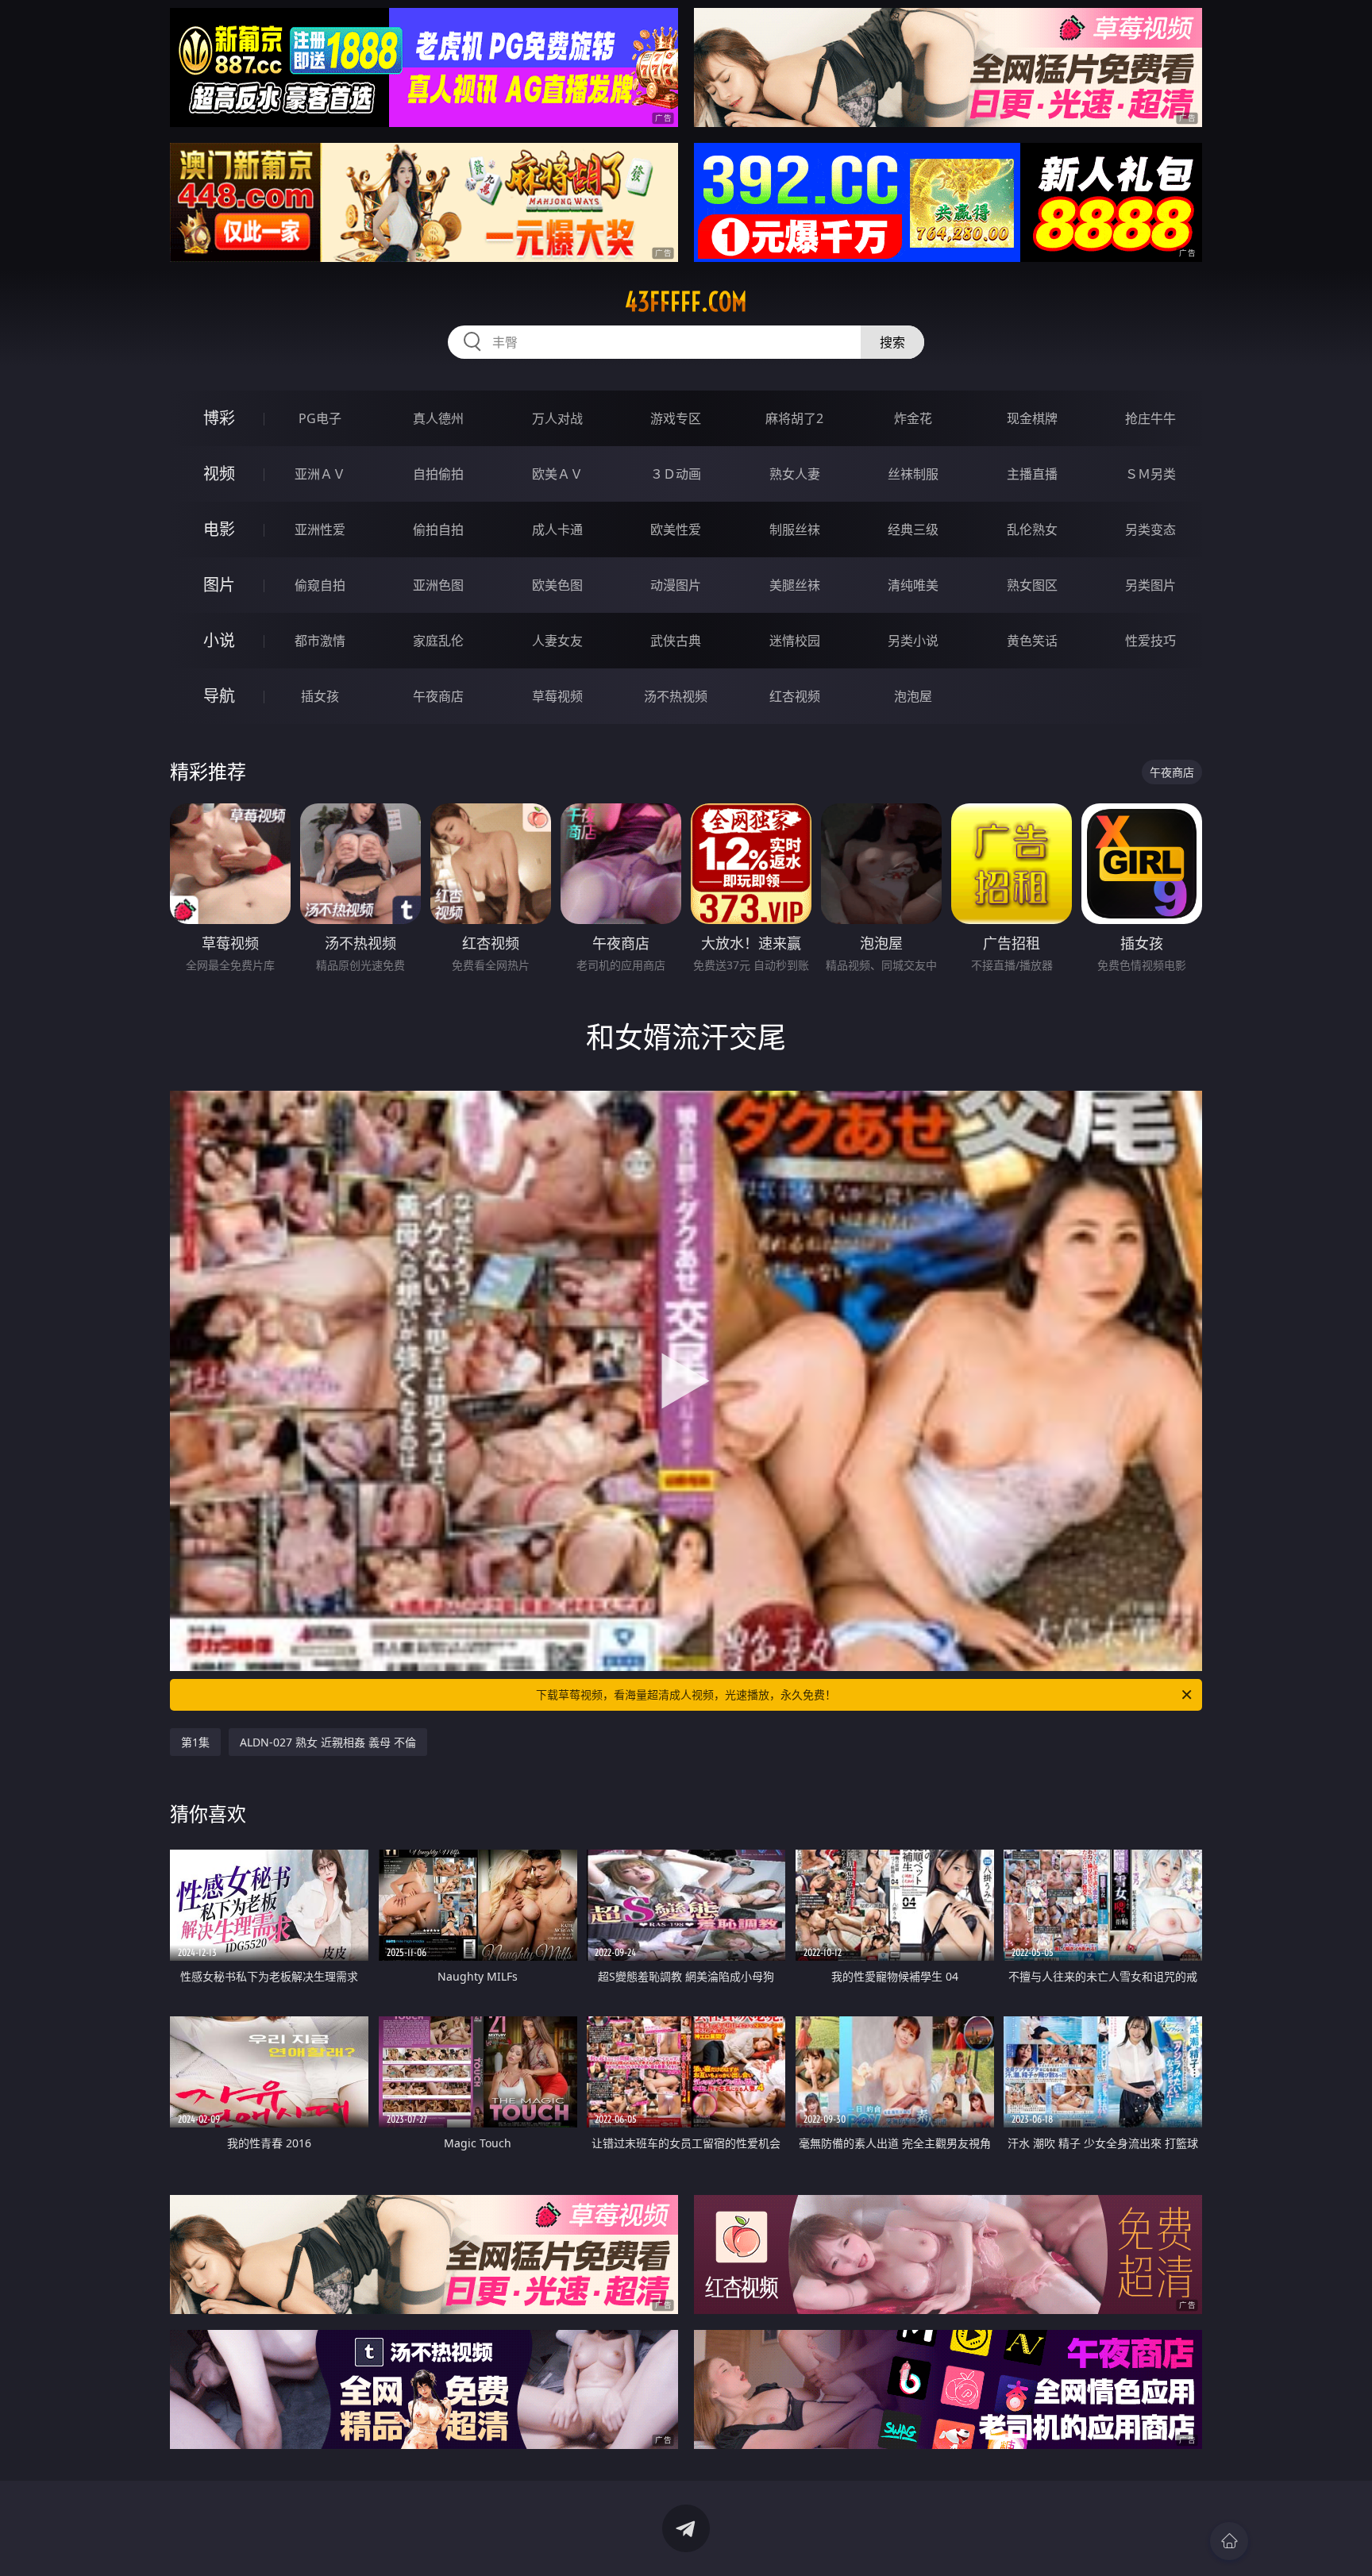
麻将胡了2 (794, 418)
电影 (219, 529)
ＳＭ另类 (1150, 474)
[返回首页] (1229, 2541)
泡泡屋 (913, 696)
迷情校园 (795, 641)
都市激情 (320, 641)
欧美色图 (557, 585)
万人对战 (557, 418)
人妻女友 (557, 641)
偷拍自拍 (438, 529)
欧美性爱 (676, 529)
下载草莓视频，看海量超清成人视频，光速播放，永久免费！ (686, 1694)
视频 (219, 474)
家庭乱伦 (438, 641)
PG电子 (320, 418)
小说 (219, 640)
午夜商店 (438, 696)
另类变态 (1150, 529)
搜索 (892, 342)
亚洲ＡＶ (320, 474)
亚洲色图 (438, 585)
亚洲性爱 (320, 529)
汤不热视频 (676, 696)
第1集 (195, 1742)
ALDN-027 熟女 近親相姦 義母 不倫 (328, 1742)
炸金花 (913, 418)
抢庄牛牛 (1150, 418)
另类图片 (1150, 585)
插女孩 (320, 696)
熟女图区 (1032, 585)
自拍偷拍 (438, 474)
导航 (219, 696)
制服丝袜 (795, 529)
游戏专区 (676, 418)
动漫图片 (676, 585)
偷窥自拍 (320, 585)
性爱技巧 (1150, 641)
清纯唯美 (913, 585)
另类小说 (913, 641)
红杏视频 (795, 696)
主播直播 (1032, 474)
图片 (219, 585)
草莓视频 (557, 696)
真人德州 (438, 418)
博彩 (219, 418)
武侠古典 (676, 641)
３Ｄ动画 (676, 474)
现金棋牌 (1032, 418)
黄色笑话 (1032, 641)
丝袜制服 (913, 474)
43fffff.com (686, 302)
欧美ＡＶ (557, 474)
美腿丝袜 (795, 585)
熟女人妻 (795, 474)
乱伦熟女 (1032, 529)
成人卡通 (557, 529)
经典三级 (913, 529)
